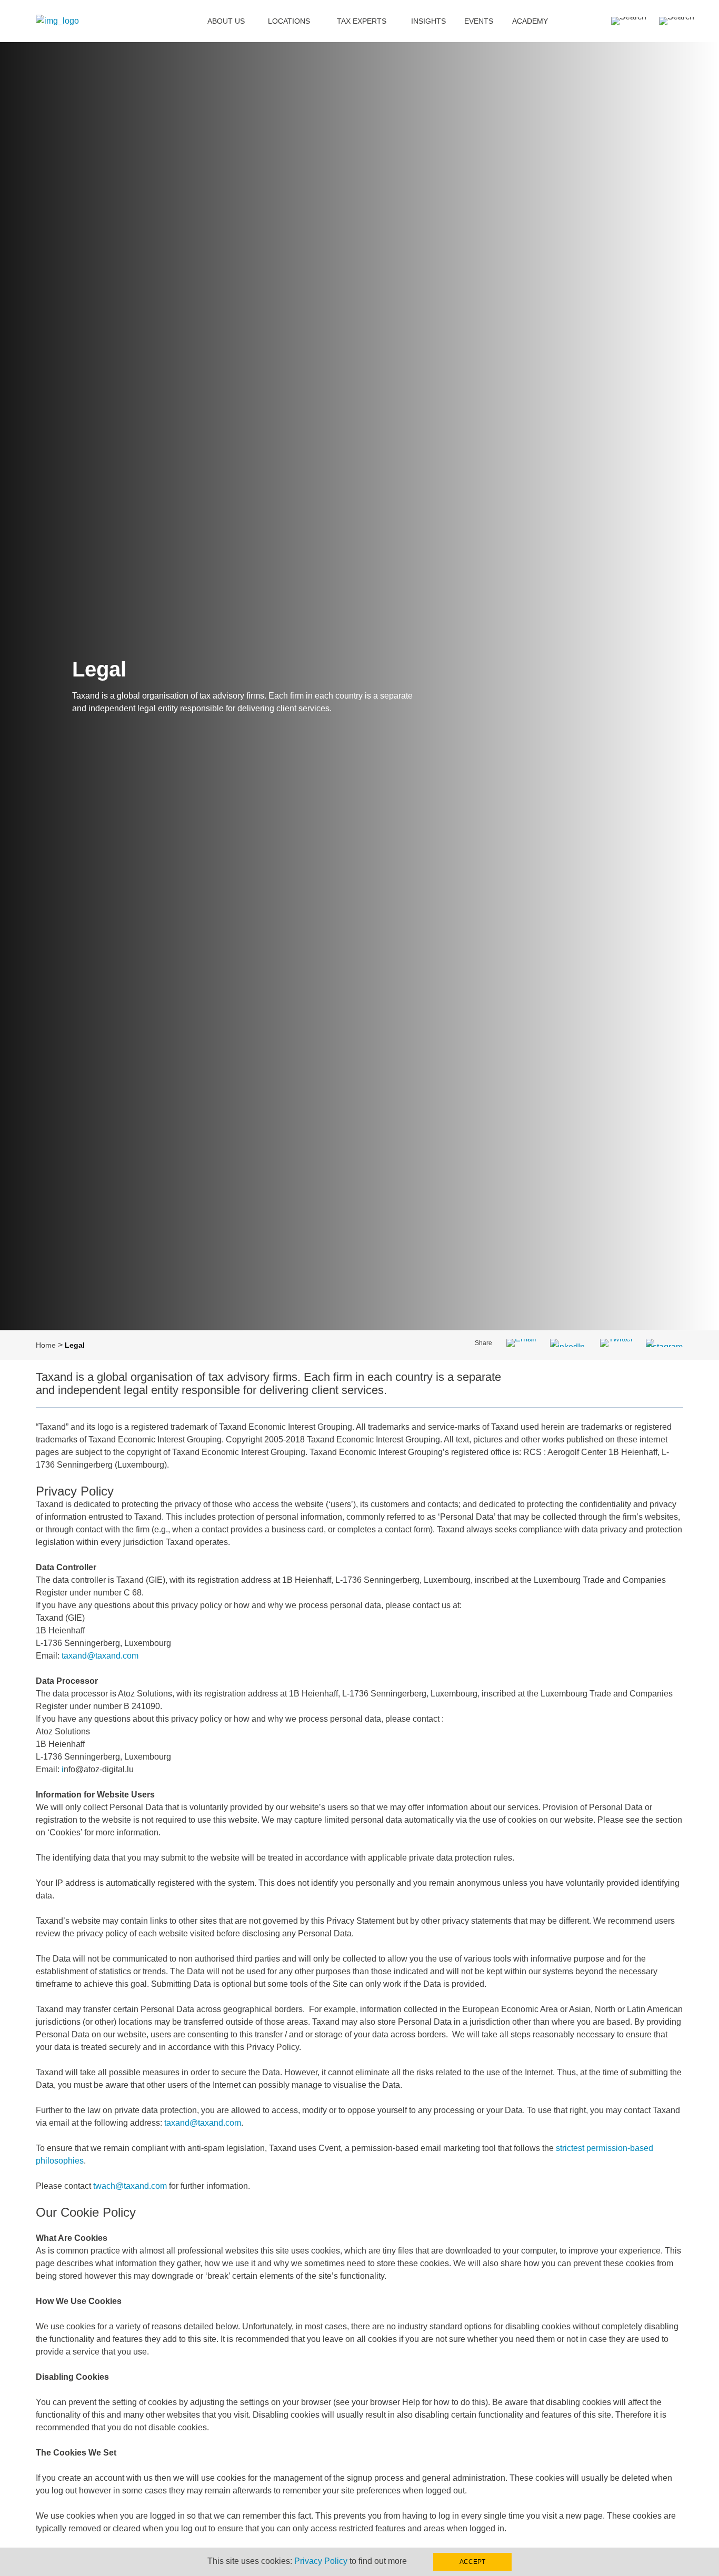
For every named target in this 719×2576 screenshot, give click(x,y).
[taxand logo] (57, 21)
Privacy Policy (321, 2561)
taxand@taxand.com (100, 1656)
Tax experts (362, 21)
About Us (226, 21)
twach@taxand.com (130, 2186)
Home (46, 1345)
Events (479, 21)
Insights (428, 21)
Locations (289, 21)
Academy (530, 21)
